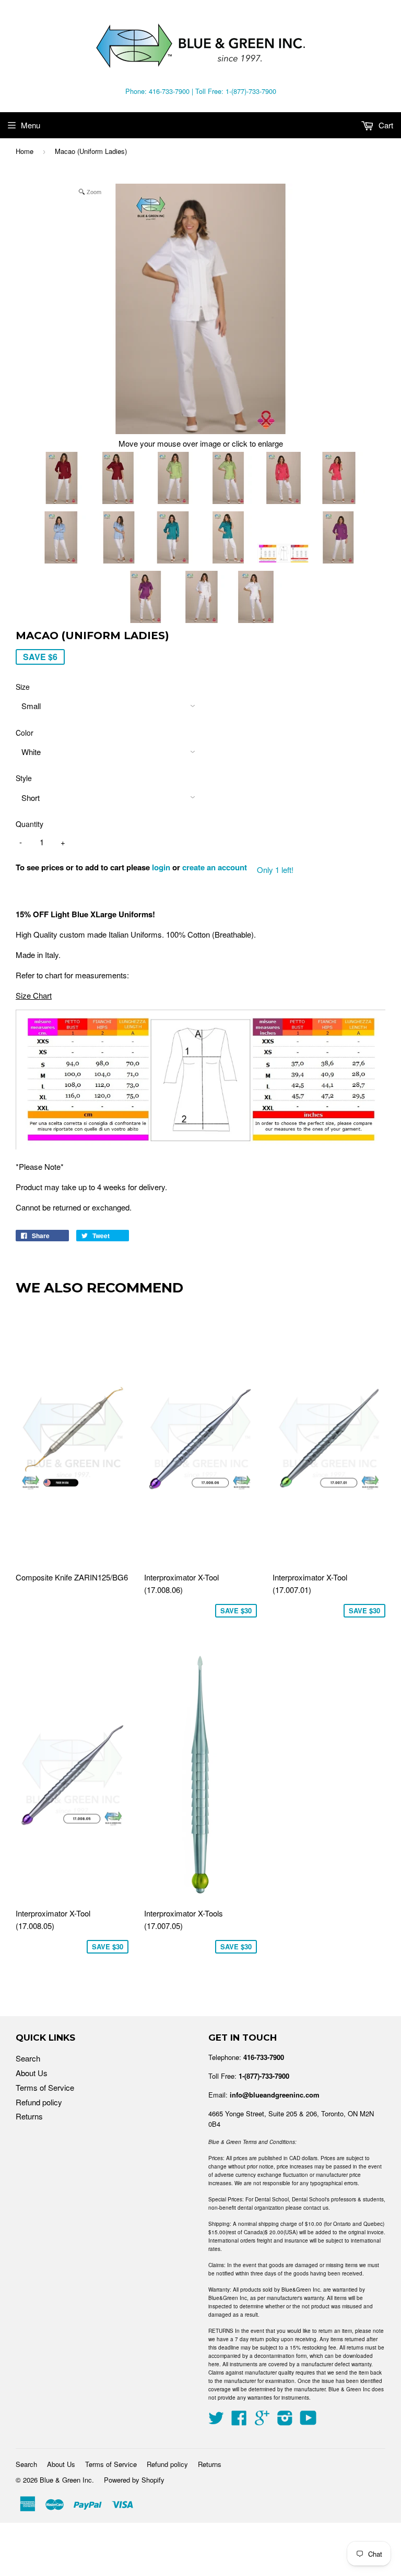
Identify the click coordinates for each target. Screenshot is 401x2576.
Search (28, 2058)
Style (24, 778)
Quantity (30, 824)
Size (23, 687)
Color (25, 733)
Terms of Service (45, 2087)
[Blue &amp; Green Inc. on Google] (262, 2421)
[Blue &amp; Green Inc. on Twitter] (216, 2421)
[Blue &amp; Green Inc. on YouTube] (308, 2421)
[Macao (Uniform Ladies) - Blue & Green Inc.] (62, 480)
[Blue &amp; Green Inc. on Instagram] (285, 2421)
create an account (215, 867)
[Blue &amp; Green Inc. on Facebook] (239, 2421)
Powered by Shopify (134, 2480)
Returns (29, 2116)
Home (25, 151)
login (161, 867)
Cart (385, 125)
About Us (32, 2073)
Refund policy (39, 2102)
